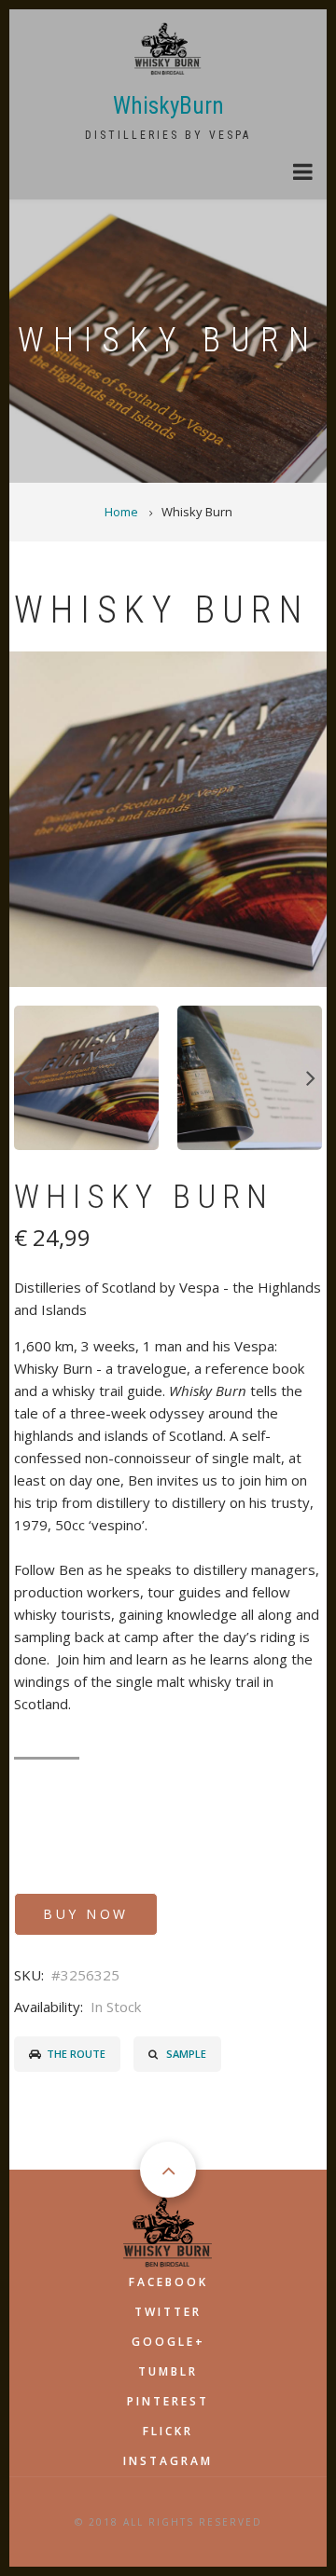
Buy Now (86, 1914)
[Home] (168, 48)
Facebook (168, 2282)
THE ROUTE (76, 2054)
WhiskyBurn (168, 106)
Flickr (168, 2431)
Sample (186, 2054)
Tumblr (168, 2371)
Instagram (168, 2461)
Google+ (168, 2342)
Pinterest (168, 2401)
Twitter (168, 2312)
